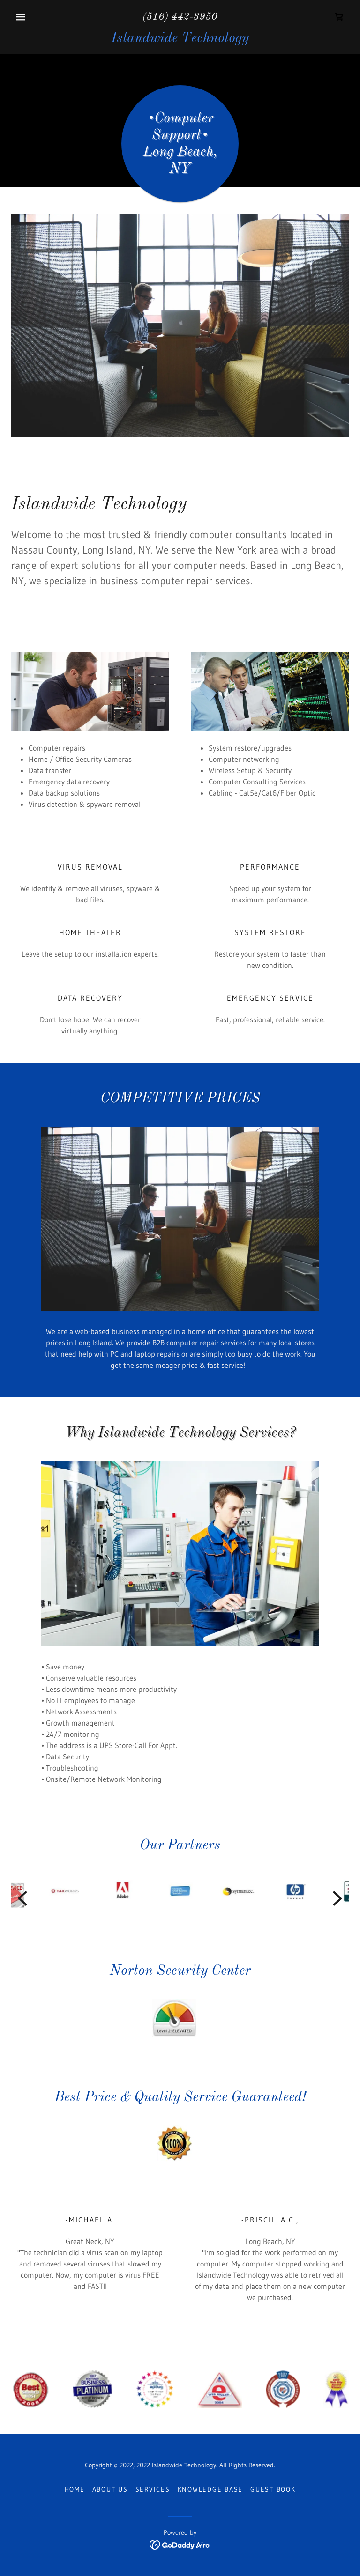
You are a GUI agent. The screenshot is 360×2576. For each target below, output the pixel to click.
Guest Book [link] (273, 2489)
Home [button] (75, 2489)
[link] (339, 17)
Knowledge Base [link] (210, 2489)
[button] (37, 17)
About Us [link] (110, 2489)
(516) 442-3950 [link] (180, 17)
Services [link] (153, 2489)
